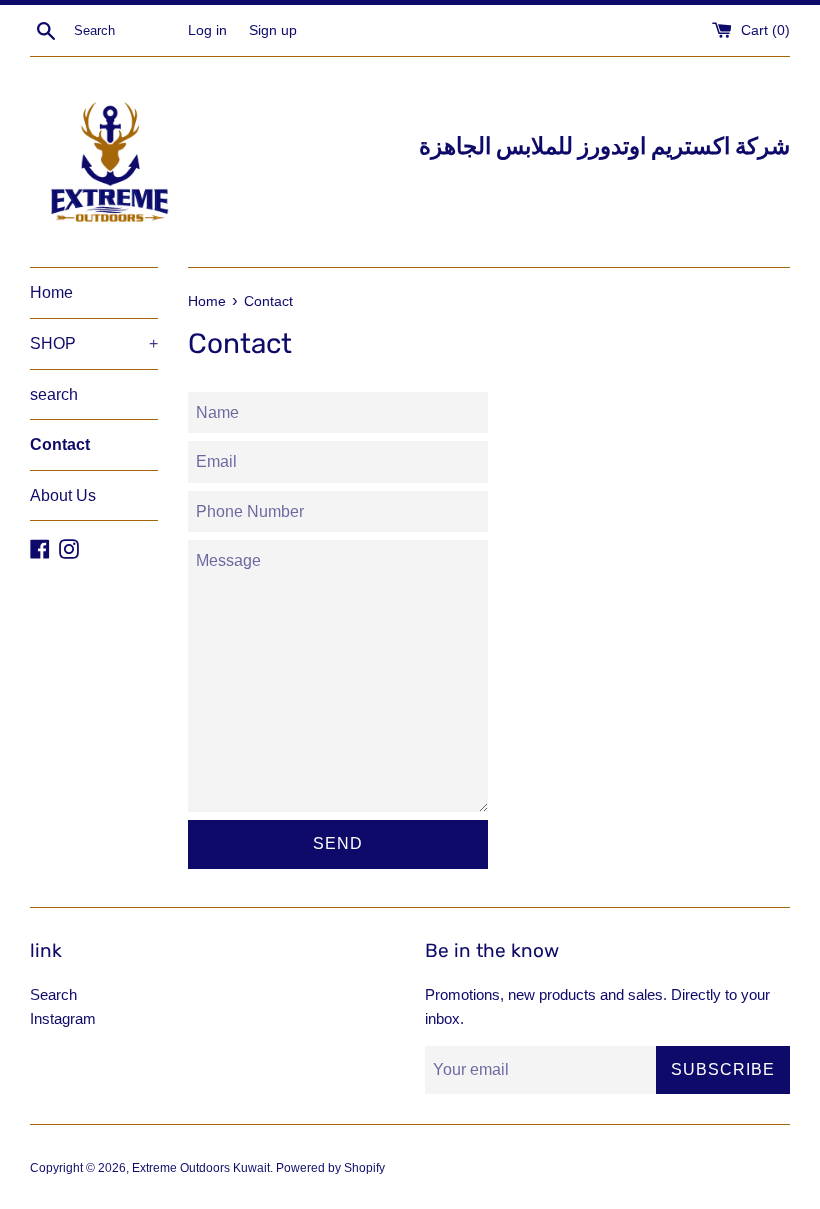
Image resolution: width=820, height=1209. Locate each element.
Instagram (63, 1018)
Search (53, 994)
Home (51, 292)
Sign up (273, 30)
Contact (60, 444)
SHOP (94, 343)
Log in (207, 30)
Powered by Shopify (330, 1168)
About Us (63, 495)
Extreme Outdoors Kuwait (201, 1168)
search (54, 394)
